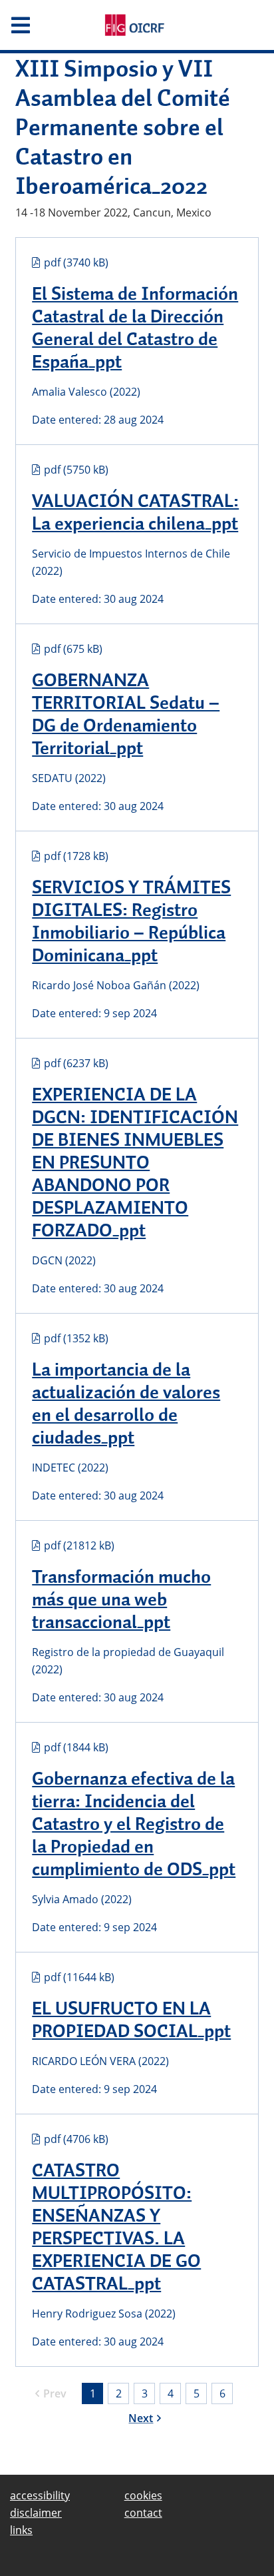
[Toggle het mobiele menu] (46, 25)
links (21, 2530)
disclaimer (36, 2513)
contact (143, 2513)
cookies (143, 2495)
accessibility (40, 2495)
